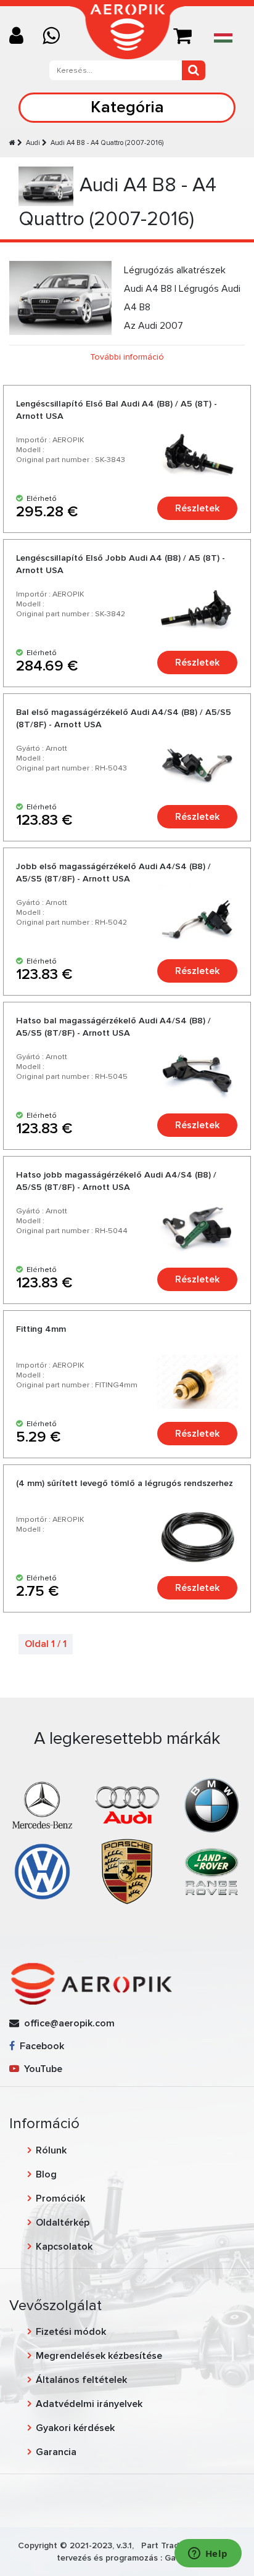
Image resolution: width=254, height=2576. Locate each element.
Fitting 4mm (41, 1329)
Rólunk (51, 2150)
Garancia (56, 2452)
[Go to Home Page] (12, 143)
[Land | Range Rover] (212, 1871)
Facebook (39, 2046)
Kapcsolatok (64, 2247)
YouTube (41, 2069)
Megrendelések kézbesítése (99, 2356)
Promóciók (60, 2198)
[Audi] (127, 1805)
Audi (33, 143)
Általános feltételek (81, 2380)
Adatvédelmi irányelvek (89, 2404)
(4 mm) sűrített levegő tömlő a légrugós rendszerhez (125, 1483)
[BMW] (212, 1805)
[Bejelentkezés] (21, 37)
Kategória (127, 107)
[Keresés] (194, 70)
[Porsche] (127, 1871)
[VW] (42, 1871)
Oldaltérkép (63, 2223)
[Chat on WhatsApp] (56, 37)
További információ (127, 357)
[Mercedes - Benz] (42, 1805)
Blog (46, 2174)
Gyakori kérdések (75, 2428)
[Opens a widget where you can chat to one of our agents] (208, 2554)
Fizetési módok (71, 2332)
